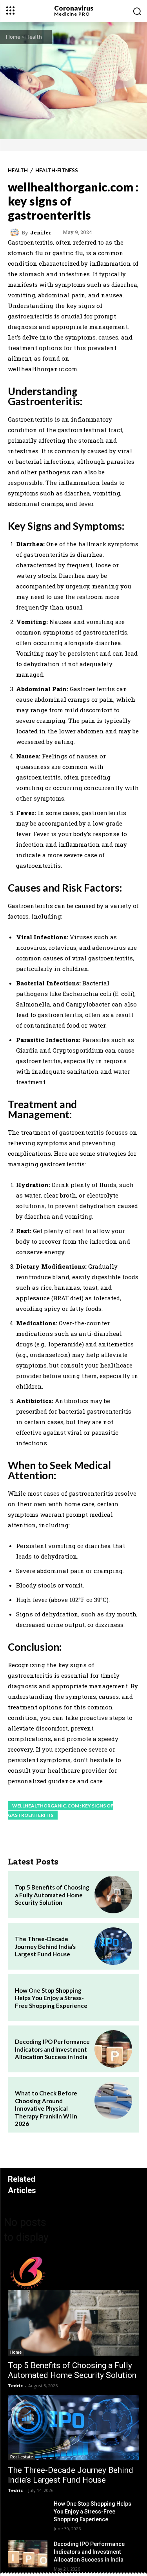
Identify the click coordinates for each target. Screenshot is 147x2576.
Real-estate (22, 2457)
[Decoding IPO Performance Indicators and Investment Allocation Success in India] (113, 2049)
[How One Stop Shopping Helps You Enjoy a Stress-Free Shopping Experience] (113, 1998)
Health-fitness (57, 171)
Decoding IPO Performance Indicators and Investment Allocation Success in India (52, 2049)
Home (13, 37)
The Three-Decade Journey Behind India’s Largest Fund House (45, 1946)
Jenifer (41, 233)
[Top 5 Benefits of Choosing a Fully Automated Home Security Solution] (113, 1895)
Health (34, 37)
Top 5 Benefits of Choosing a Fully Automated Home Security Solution (52, 1895)
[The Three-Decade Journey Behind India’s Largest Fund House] (113, 1946)
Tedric (15, 2386)
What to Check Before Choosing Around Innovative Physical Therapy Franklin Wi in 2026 (46, 2108)
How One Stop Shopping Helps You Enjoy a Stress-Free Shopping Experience (51, 1998)
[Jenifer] (16, 232)
